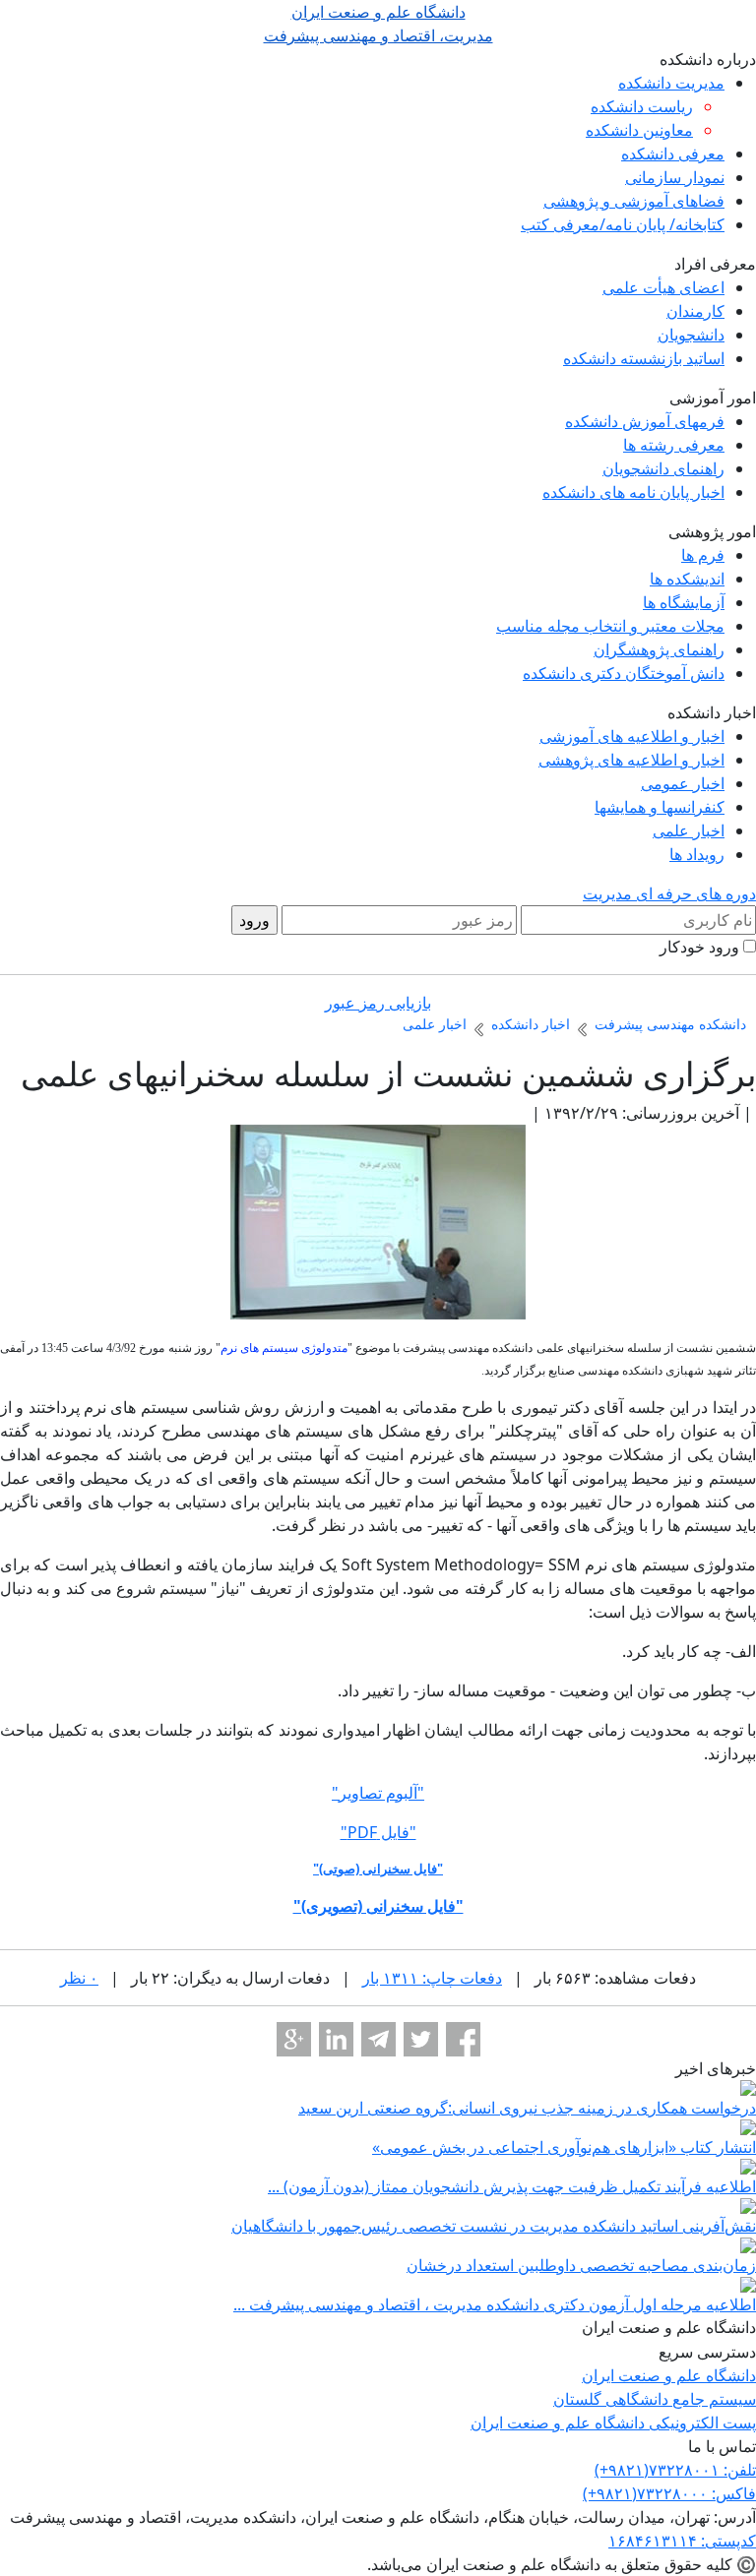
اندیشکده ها (687, 579)
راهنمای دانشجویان (663, 468)
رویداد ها (697, 854)
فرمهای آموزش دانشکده (645, 421)
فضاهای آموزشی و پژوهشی (634, 201)
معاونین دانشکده (639, 130)
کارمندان (695, 311)
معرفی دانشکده (673, 153)
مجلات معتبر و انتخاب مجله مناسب (610, 626)
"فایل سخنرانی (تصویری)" (378, 1906)
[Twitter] (421, 2039)
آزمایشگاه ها (684, 602)
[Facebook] (463, 2039)
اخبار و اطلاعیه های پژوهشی (631, 760)
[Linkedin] (336, 2039)
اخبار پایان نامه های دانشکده (633, 492)
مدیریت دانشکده (671, 83)
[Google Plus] (294, 2039)
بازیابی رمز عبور (378, 1003)
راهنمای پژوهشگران (659, 649)
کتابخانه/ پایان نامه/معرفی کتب (623, 224)
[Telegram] (378, 2039)
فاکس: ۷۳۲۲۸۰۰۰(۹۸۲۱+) (669, 2493)
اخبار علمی (689, 830)
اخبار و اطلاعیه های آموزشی (632, 736)
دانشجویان (691, 335)
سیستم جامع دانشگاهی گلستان (655, 2399)
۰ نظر (79, 1978)
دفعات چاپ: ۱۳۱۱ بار (432, 1978)
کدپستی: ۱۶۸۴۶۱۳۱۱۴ (682, 2541)
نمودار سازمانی (675, 177)
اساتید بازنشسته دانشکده (644, 358)
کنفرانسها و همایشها (660, 807)
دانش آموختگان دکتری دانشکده (624, 673)
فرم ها (703, 555)
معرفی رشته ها (674, 445)
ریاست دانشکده (642, 106)
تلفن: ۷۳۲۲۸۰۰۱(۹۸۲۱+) (675, 2470)
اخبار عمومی (683, 783)
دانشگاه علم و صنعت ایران (669, 2375)
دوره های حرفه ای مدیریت (669, 893)
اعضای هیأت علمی (663, 287)
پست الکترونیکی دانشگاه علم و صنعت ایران (613, 2423)
